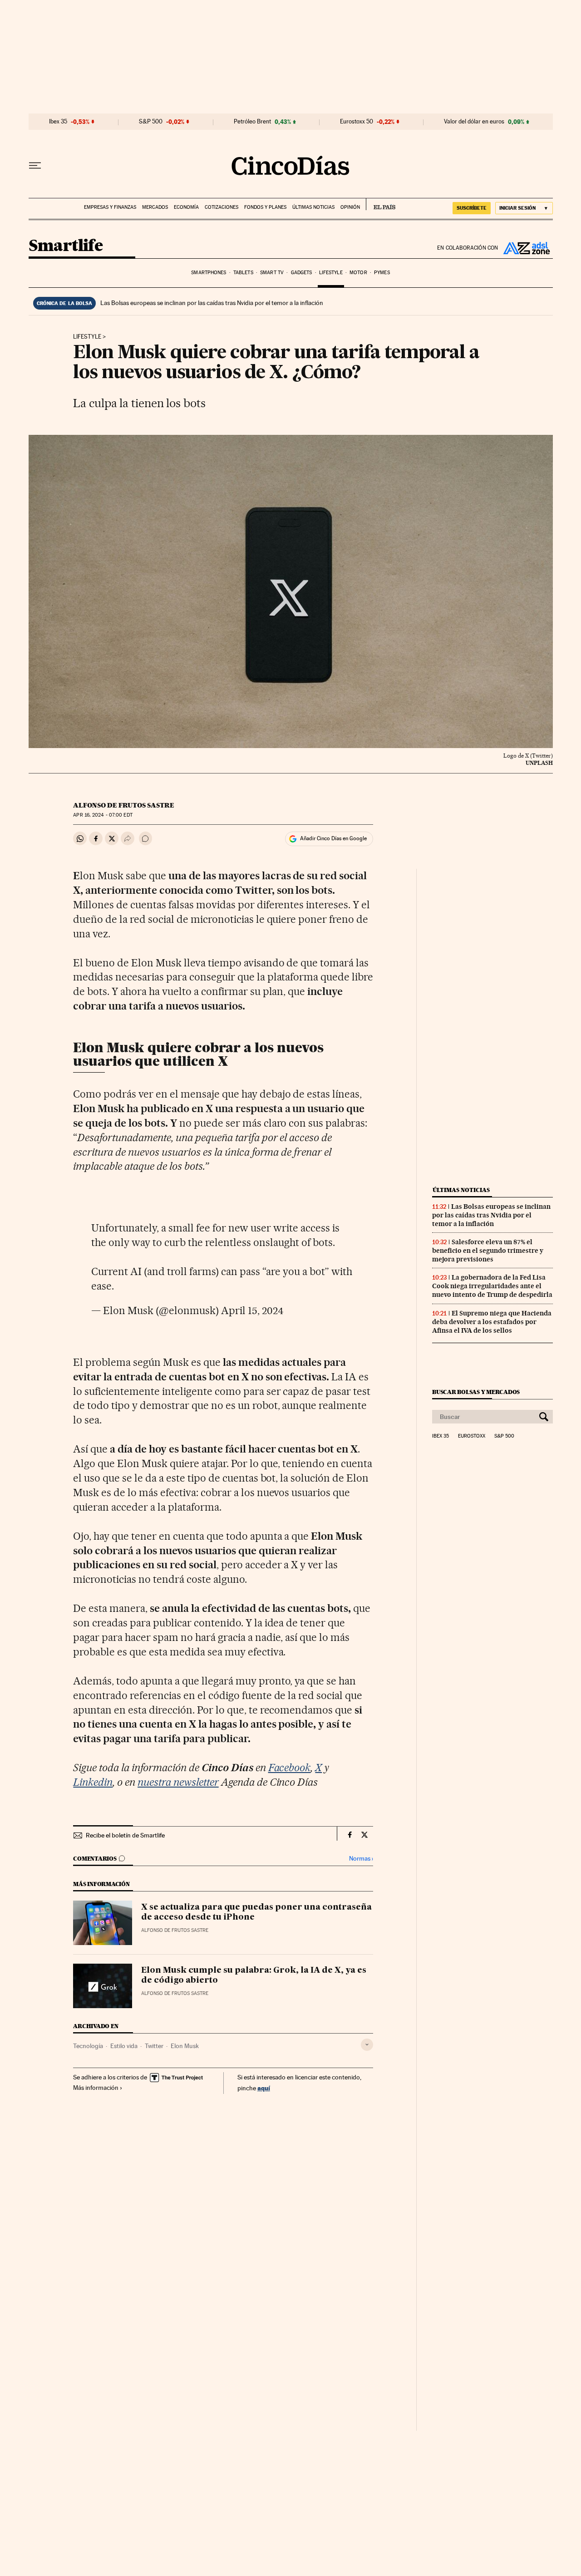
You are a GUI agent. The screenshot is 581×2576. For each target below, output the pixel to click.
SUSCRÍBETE (472, 208)
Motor (358, 273)
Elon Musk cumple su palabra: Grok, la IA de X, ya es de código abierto (254, 1975)
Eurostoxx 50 (357, 122)
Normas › (361, 1859)
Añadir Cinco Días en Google (333, 838)
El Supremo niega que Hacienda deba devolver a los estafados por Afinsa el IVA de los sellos (492, 1322)
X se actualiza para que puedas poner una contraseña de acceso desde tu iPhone (256, 1912)
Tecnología (88, 2046)
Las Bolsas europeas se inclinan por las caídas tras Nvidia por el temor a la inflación (212, 303)
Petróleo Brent (252, 122)
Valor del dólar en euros (474, 122)
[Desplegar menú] (35, 166)
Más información (96, 2088)
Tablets (243, 273)
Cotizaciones (222, 207)
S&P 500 (151, 122)
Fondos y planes (265, 207)
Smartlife (66, 246)
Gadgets (302, 273)
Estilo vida (124, 2046)
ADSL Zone (526, 248)
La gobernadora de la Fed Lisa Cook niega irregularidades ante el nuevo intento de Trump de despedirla (492, 1286)
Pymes (382, 273)
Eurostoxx (472, 1436)
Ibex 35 (58, 122)
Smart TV (272, 273)
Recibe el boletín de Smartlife (125, 1835)
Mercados (155, 207)
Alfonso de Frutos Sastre (124, 805)
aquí (264, 2088)
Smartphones (209, 273)
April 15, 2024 (252, 1310)
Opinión (350, 207)
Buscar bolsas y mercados (476, 1392)
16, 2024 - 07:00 (103, 815)
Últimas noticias (313, 207)
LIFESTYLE (87, 337)
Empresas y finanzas (110, 207)
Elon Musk (185, 2046)
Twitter (154, 2046)
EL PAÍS (381, 204)
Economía (186, 207)
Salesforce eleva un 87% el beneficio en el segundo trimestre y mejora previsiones (488, 1251)
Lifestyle (331, 273)
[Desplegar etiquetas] (367, 2045)
